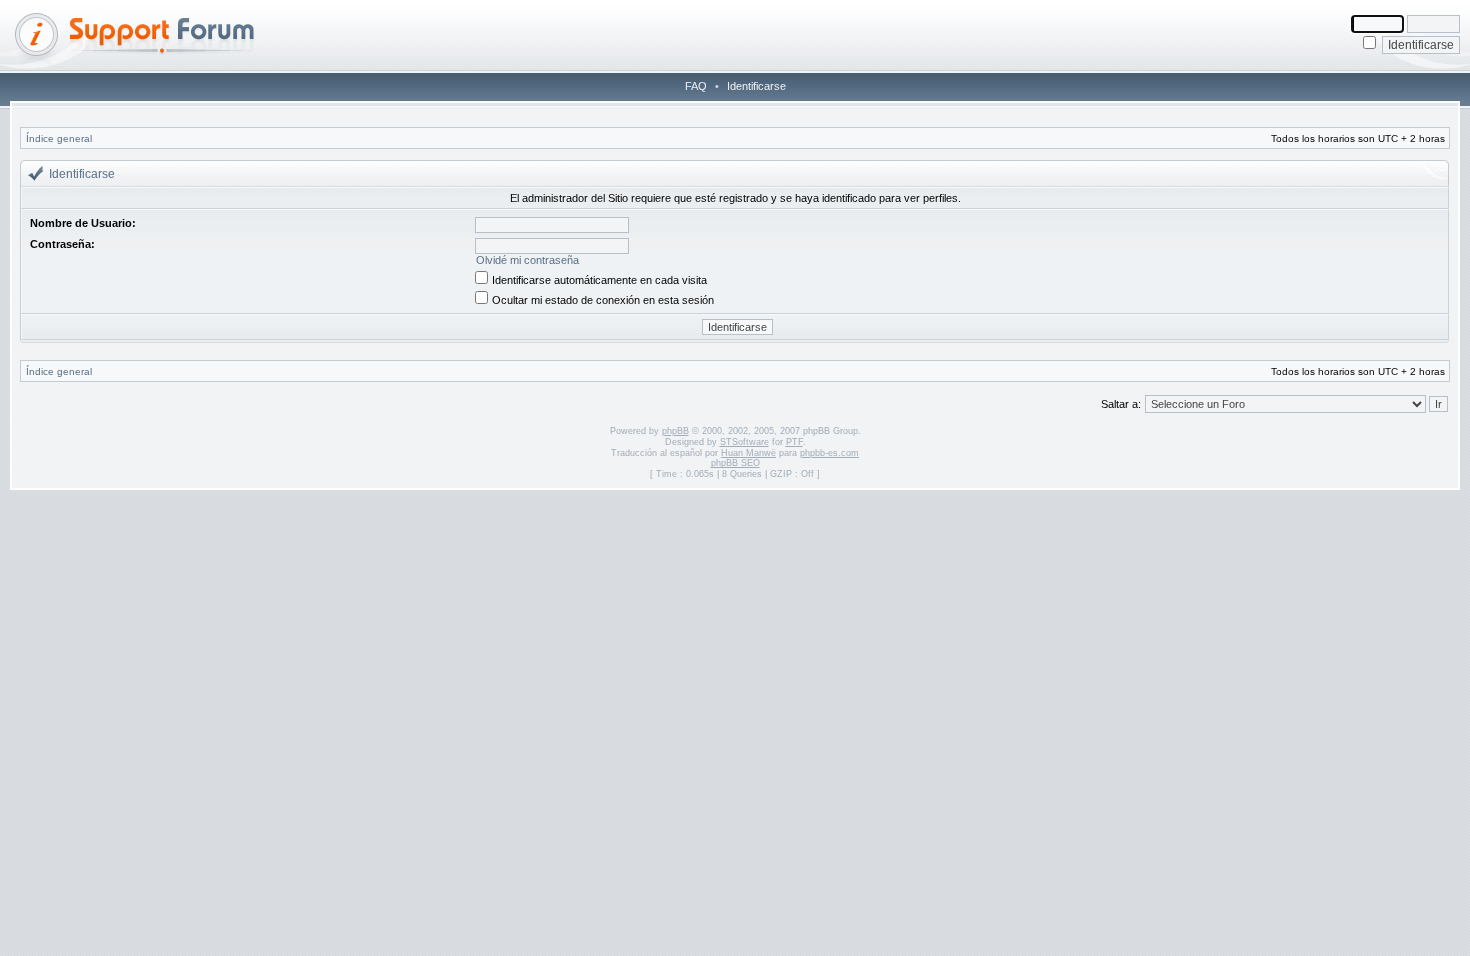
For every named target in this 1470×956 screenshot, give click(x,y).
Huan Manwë (748, 453)
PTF (794, 442)
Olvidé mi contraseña (527, 260)
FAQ (696, 86)
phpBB (675, 431)
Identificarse (756, 86)
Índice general (59, 138)
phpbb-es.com (829, 453)
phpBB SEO (735, 463)
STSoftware (744, 442)
